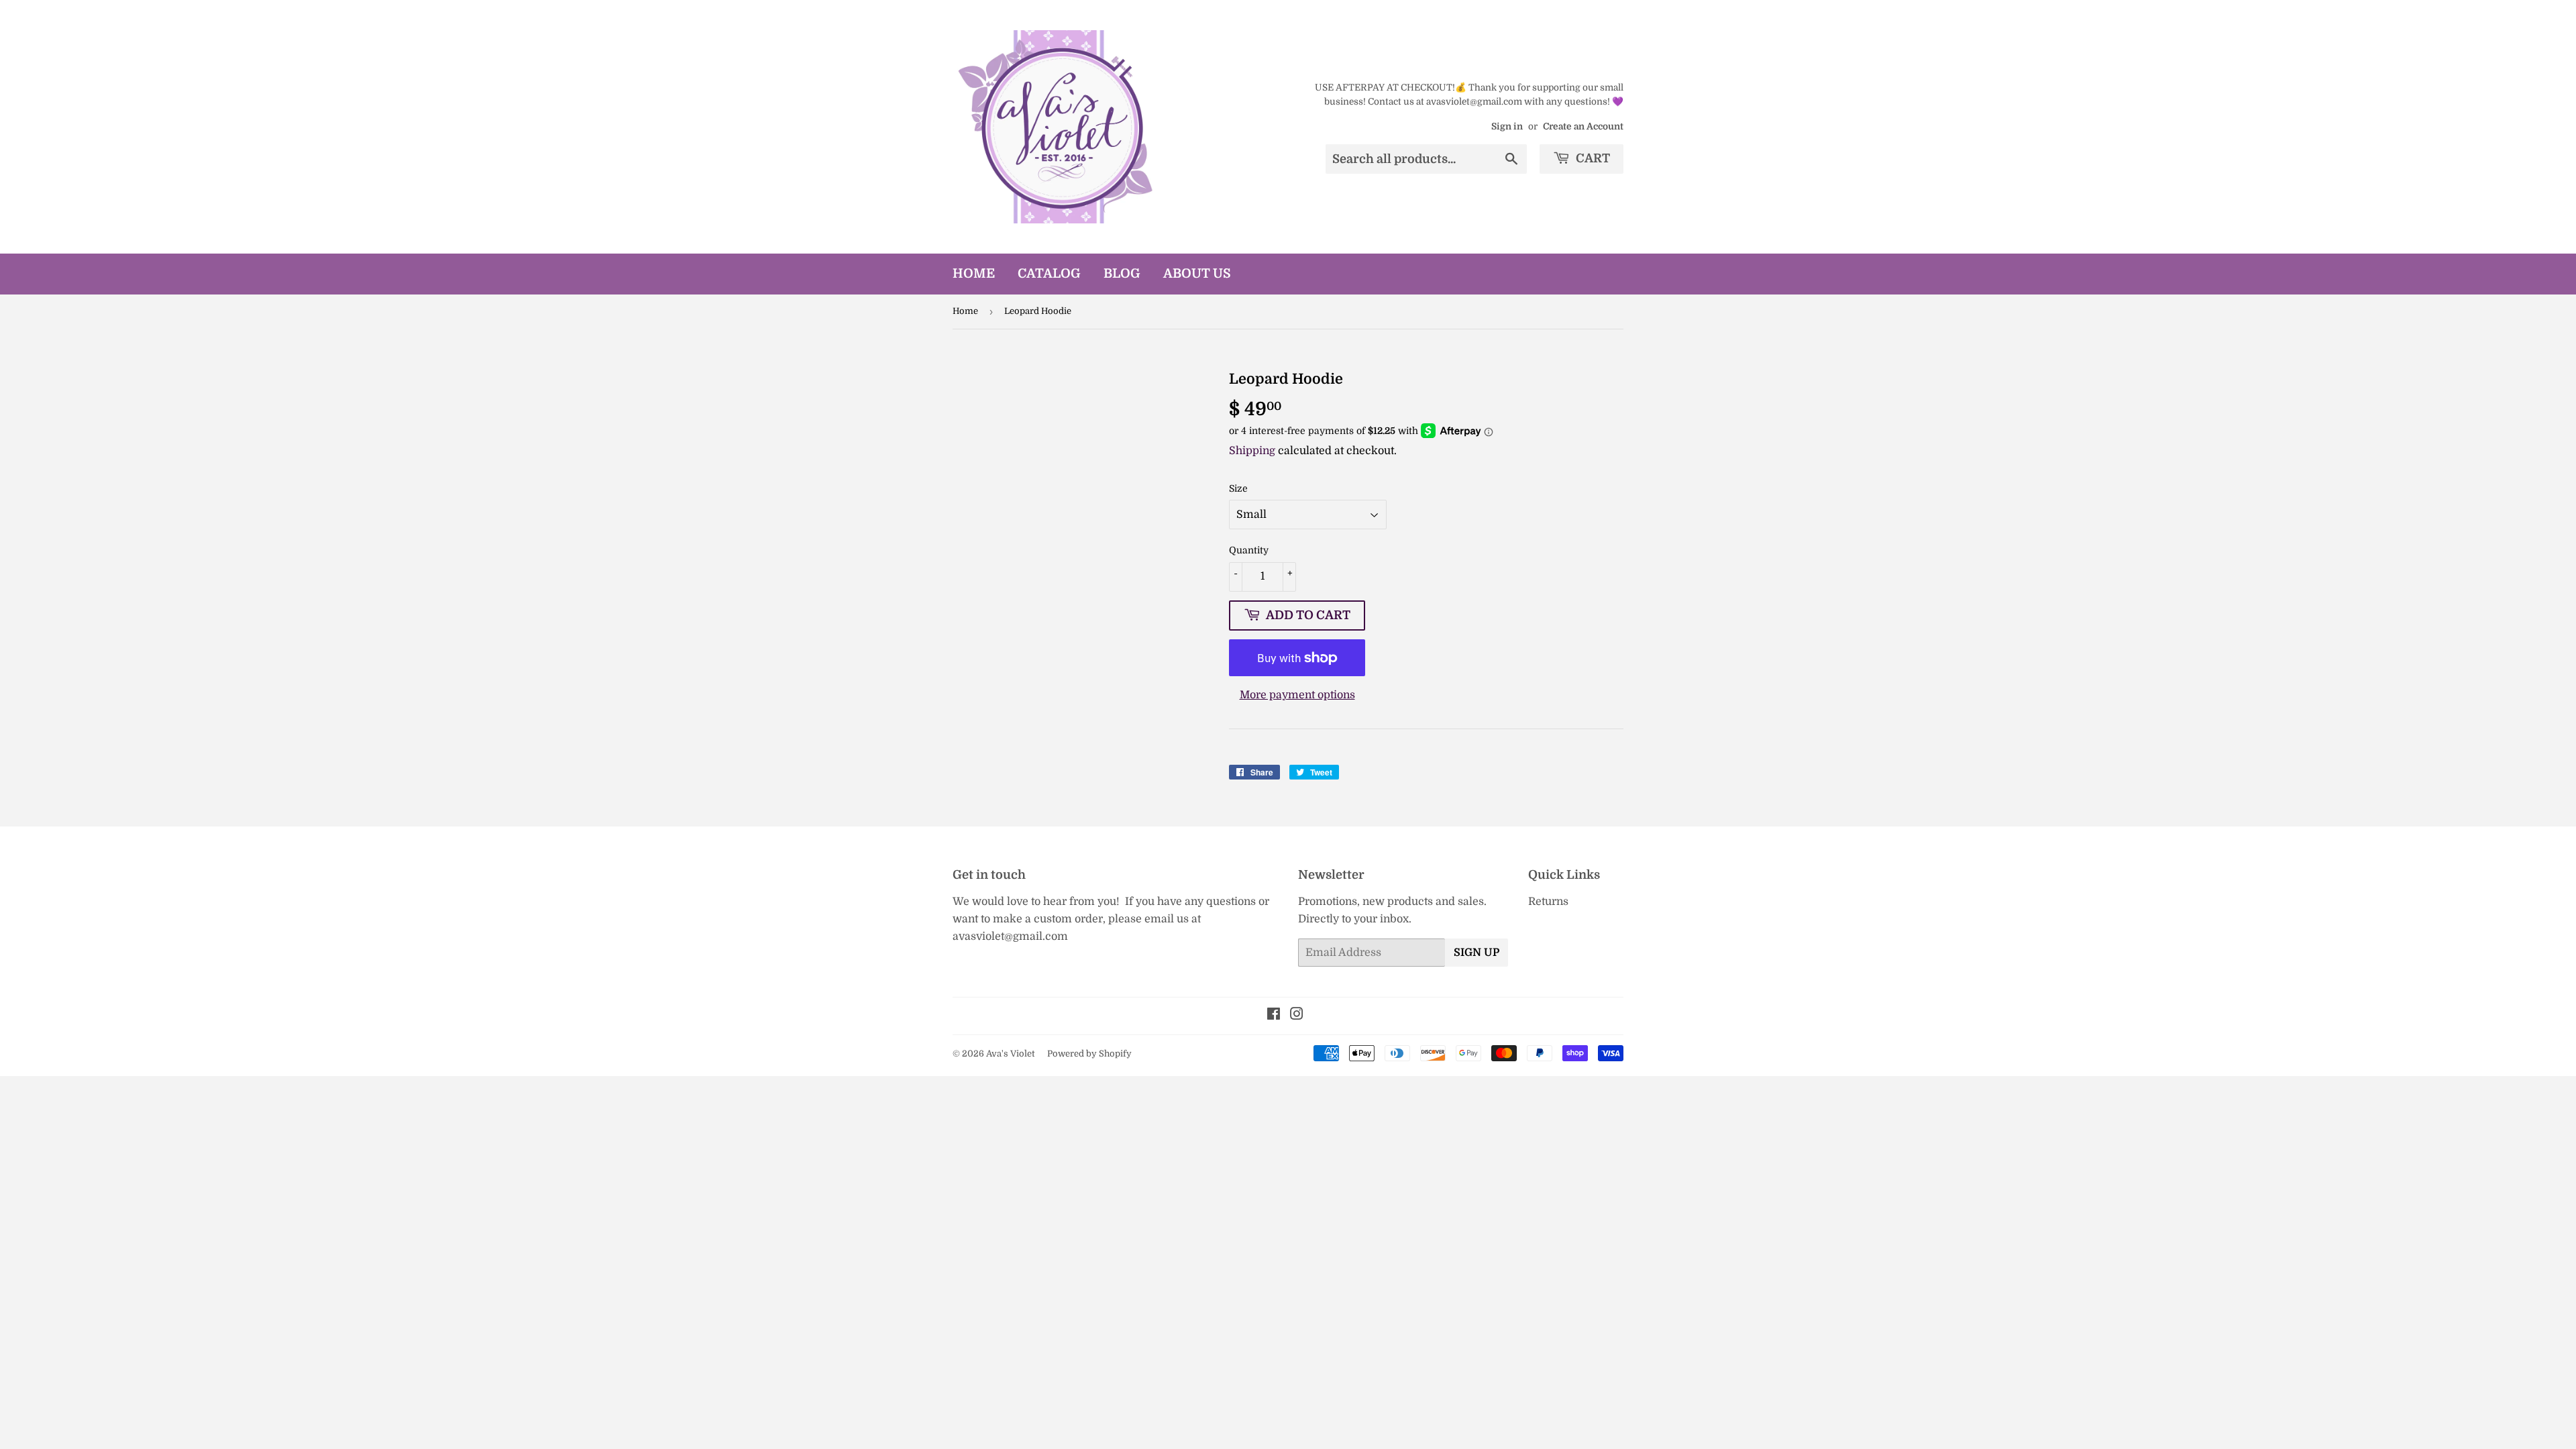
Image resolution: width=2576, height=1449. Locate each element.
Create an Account (1583, 126)
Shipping (1252, 451)
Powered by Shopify (1089, 1054)
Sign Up (1477, 953)
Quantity (1249, 550)
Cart (1592, 158)
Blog (1122, 274)
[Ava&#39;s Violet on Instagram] (1297, 1016)
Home (974, 274)
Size (1238, 488)
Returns (1548, 902)
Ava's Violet (1010, 1054)
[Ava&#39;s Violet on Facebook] (1274, 1016)
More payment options (1297, 695)
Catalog (1049, 274)
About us (1197, 274)
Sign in (1507, 126)
